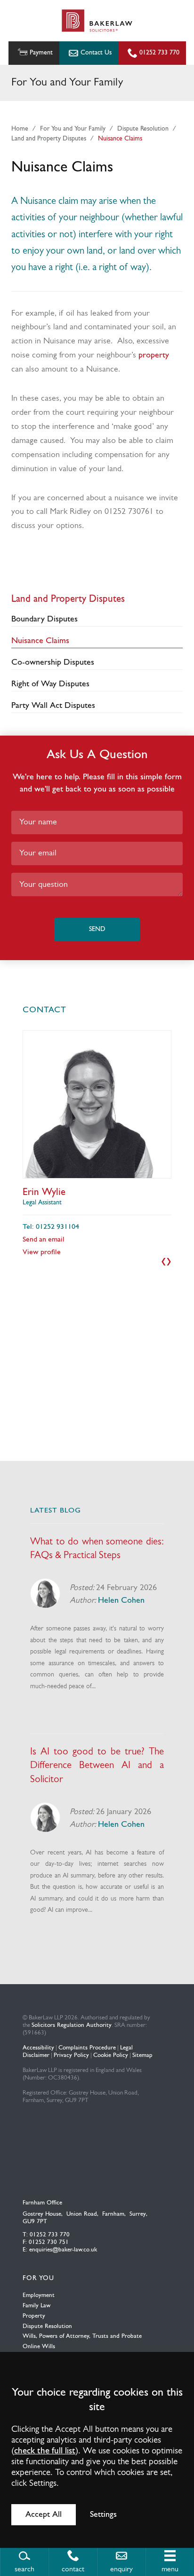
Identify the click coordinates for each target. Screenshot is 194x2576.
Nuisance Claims (120, 139)
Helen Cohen (121, 1601)
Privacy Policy (71, 2055)
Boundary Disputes (44, 619)
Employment (39, 2295)
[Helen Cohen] (45, 1593)
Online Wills (39, 2347)
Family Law (36, 2306)
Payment (41, 53)
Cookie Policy (111, 2055)
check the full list (45, 2451)
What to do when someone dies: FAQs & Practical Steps (97, 1549)
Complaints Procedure (87, 2048)
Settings (103, 2515)
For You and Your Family (73, 129)
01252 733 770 (159, 53)
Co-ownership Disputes (53, 663)
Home (20, 129)
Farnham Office (42, 2203)
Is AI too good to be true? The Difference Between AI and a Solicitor (97, 1765)
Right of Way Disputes (50, 684)
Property (34, 2316)
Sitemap (142, 2055)
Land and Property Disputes (49, 139)
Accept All (44, 2515)
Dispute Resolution (143, 129)
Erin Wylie (44, 1192)
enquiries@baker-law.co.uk (63, 2250)
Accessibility (38, 2048)
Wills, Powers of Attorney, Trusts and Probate (82, 2336)
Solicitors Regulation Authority (72, 2025)
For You (38, 2278)
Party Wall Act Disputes (53, 706)
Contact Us (96, 53)
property (154, 355)
